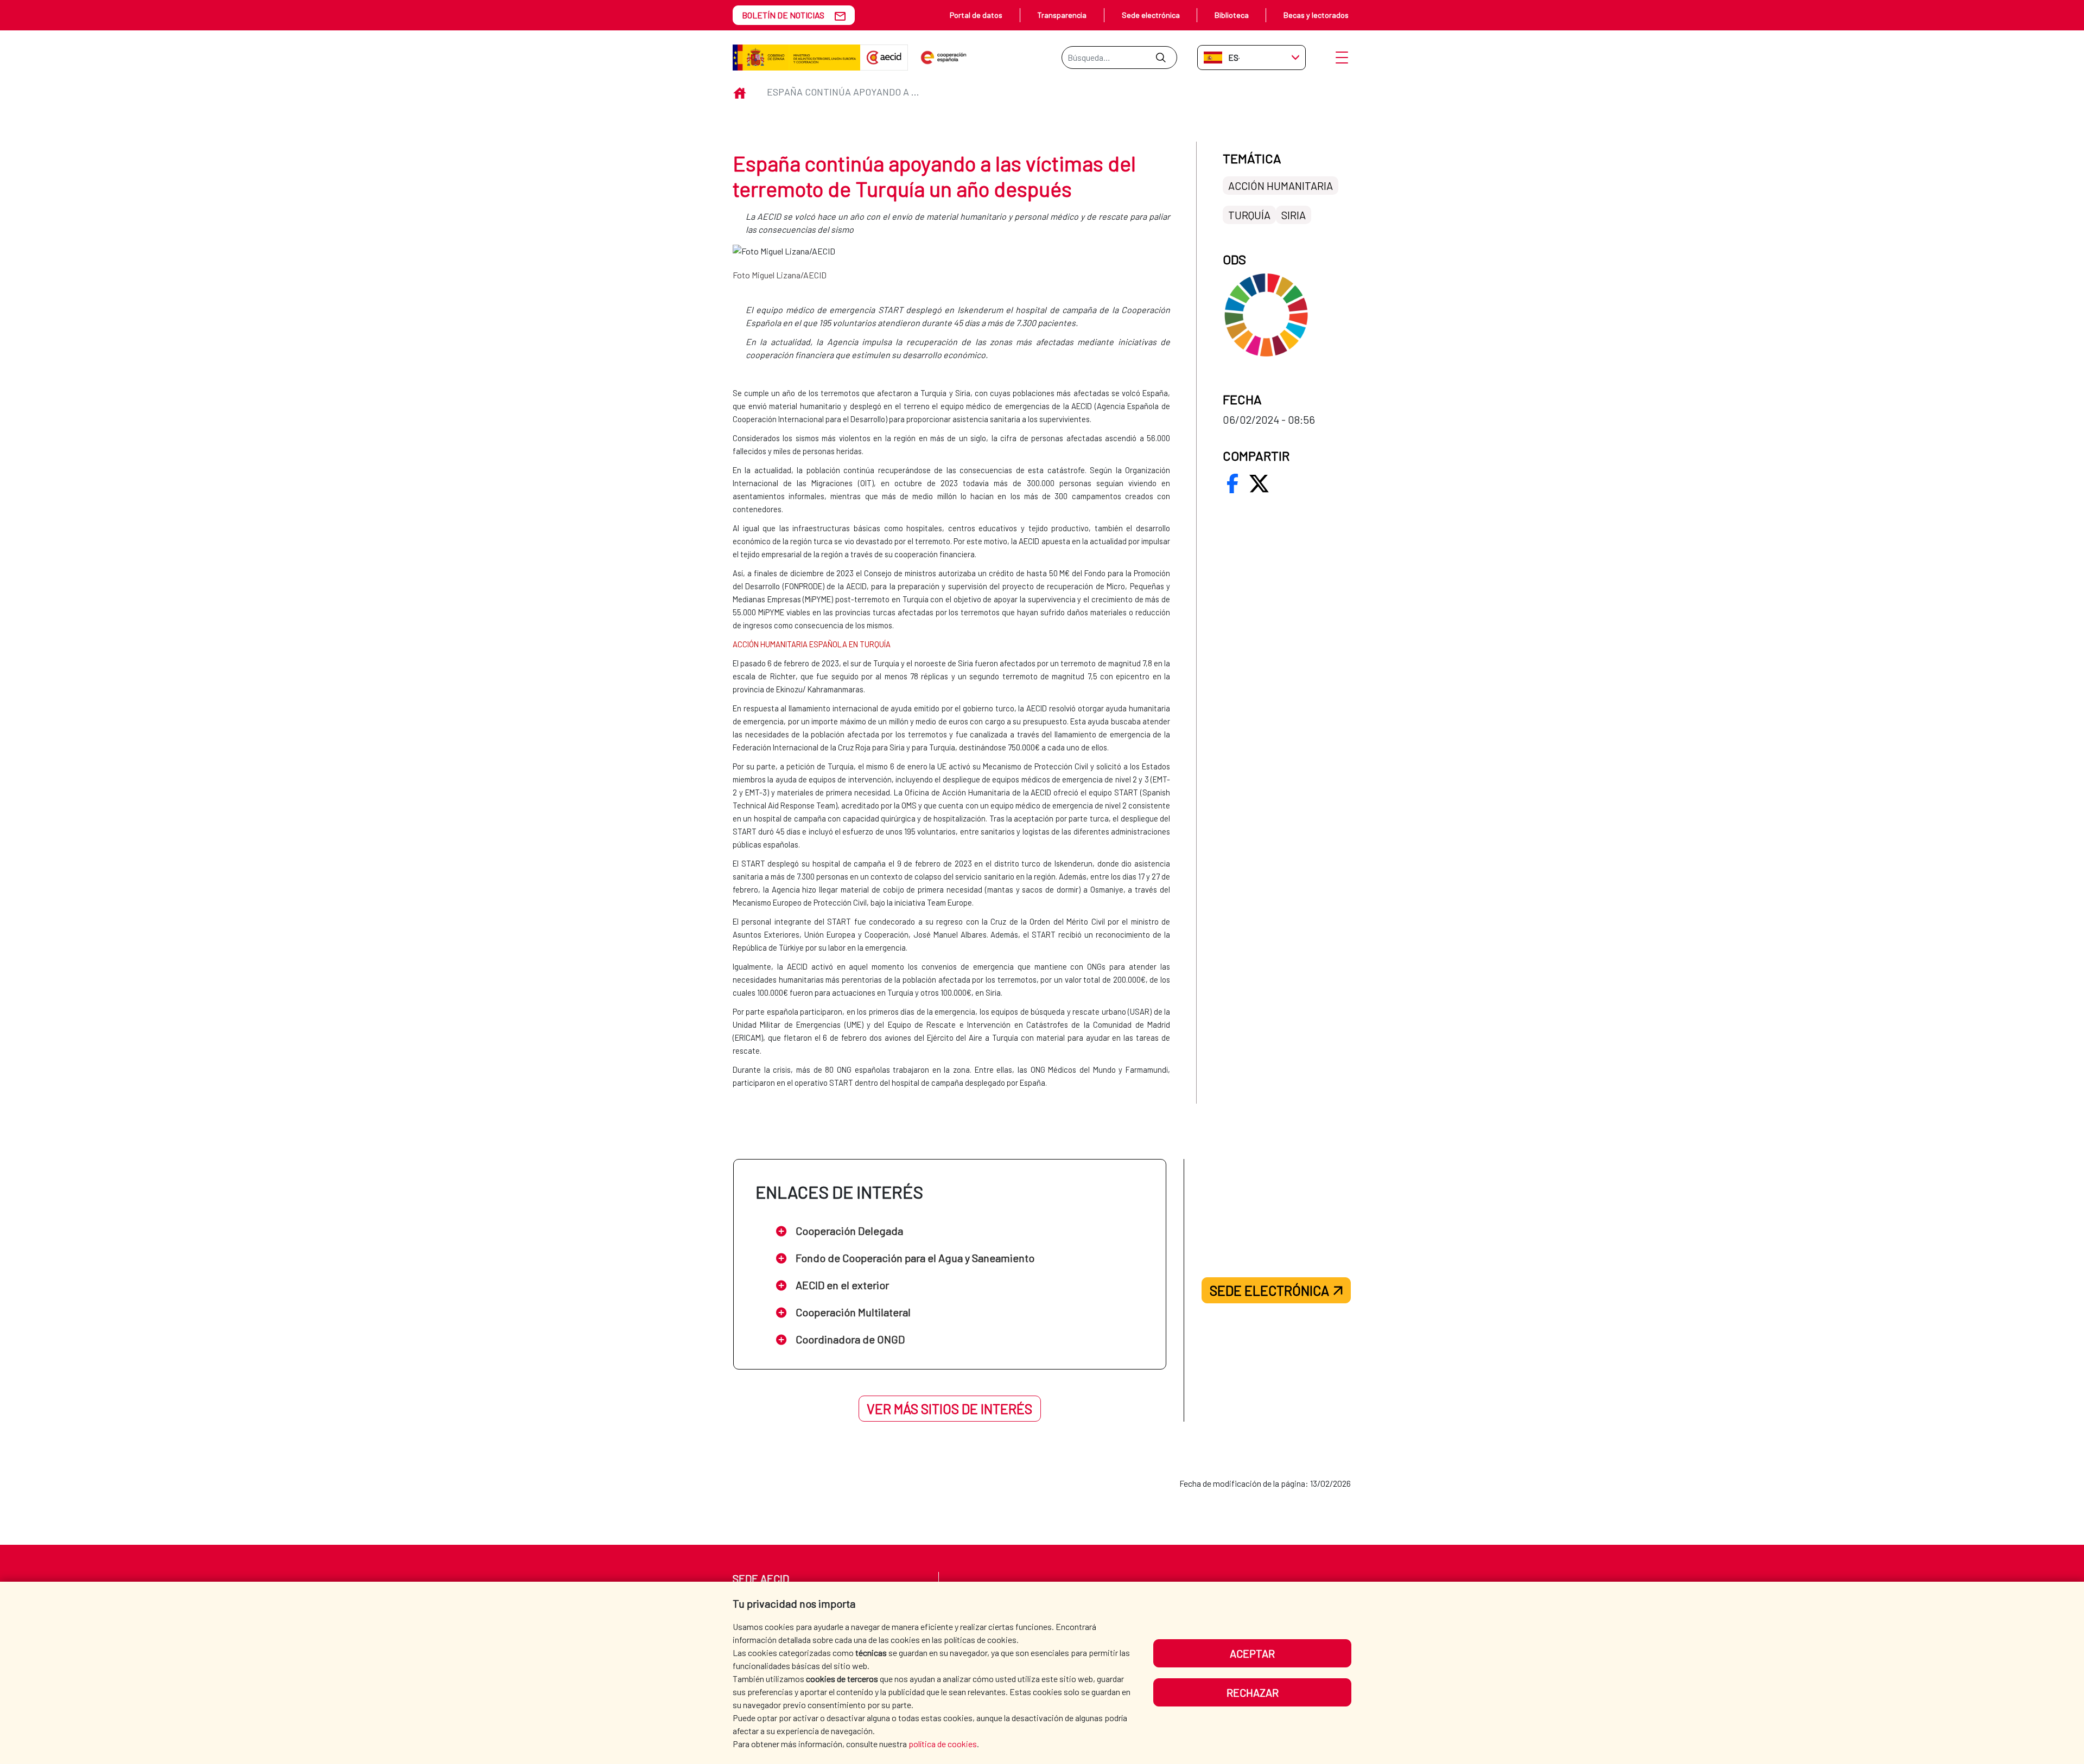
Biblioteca (1232, 15)
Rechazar (1253, 1692)
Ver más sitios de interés (949, 1409)
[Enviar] (1161, 58)
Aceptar (1252, 1653)
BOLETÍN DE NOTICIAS (783, 15)
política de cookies (943, 1744)
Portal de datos (976, 15)
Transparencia (1062, 15)
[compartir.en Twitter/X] (1259, 483)
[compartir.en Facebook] (1232, 483)
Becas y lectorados (1316, 15)
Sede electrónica (1151, 15)
